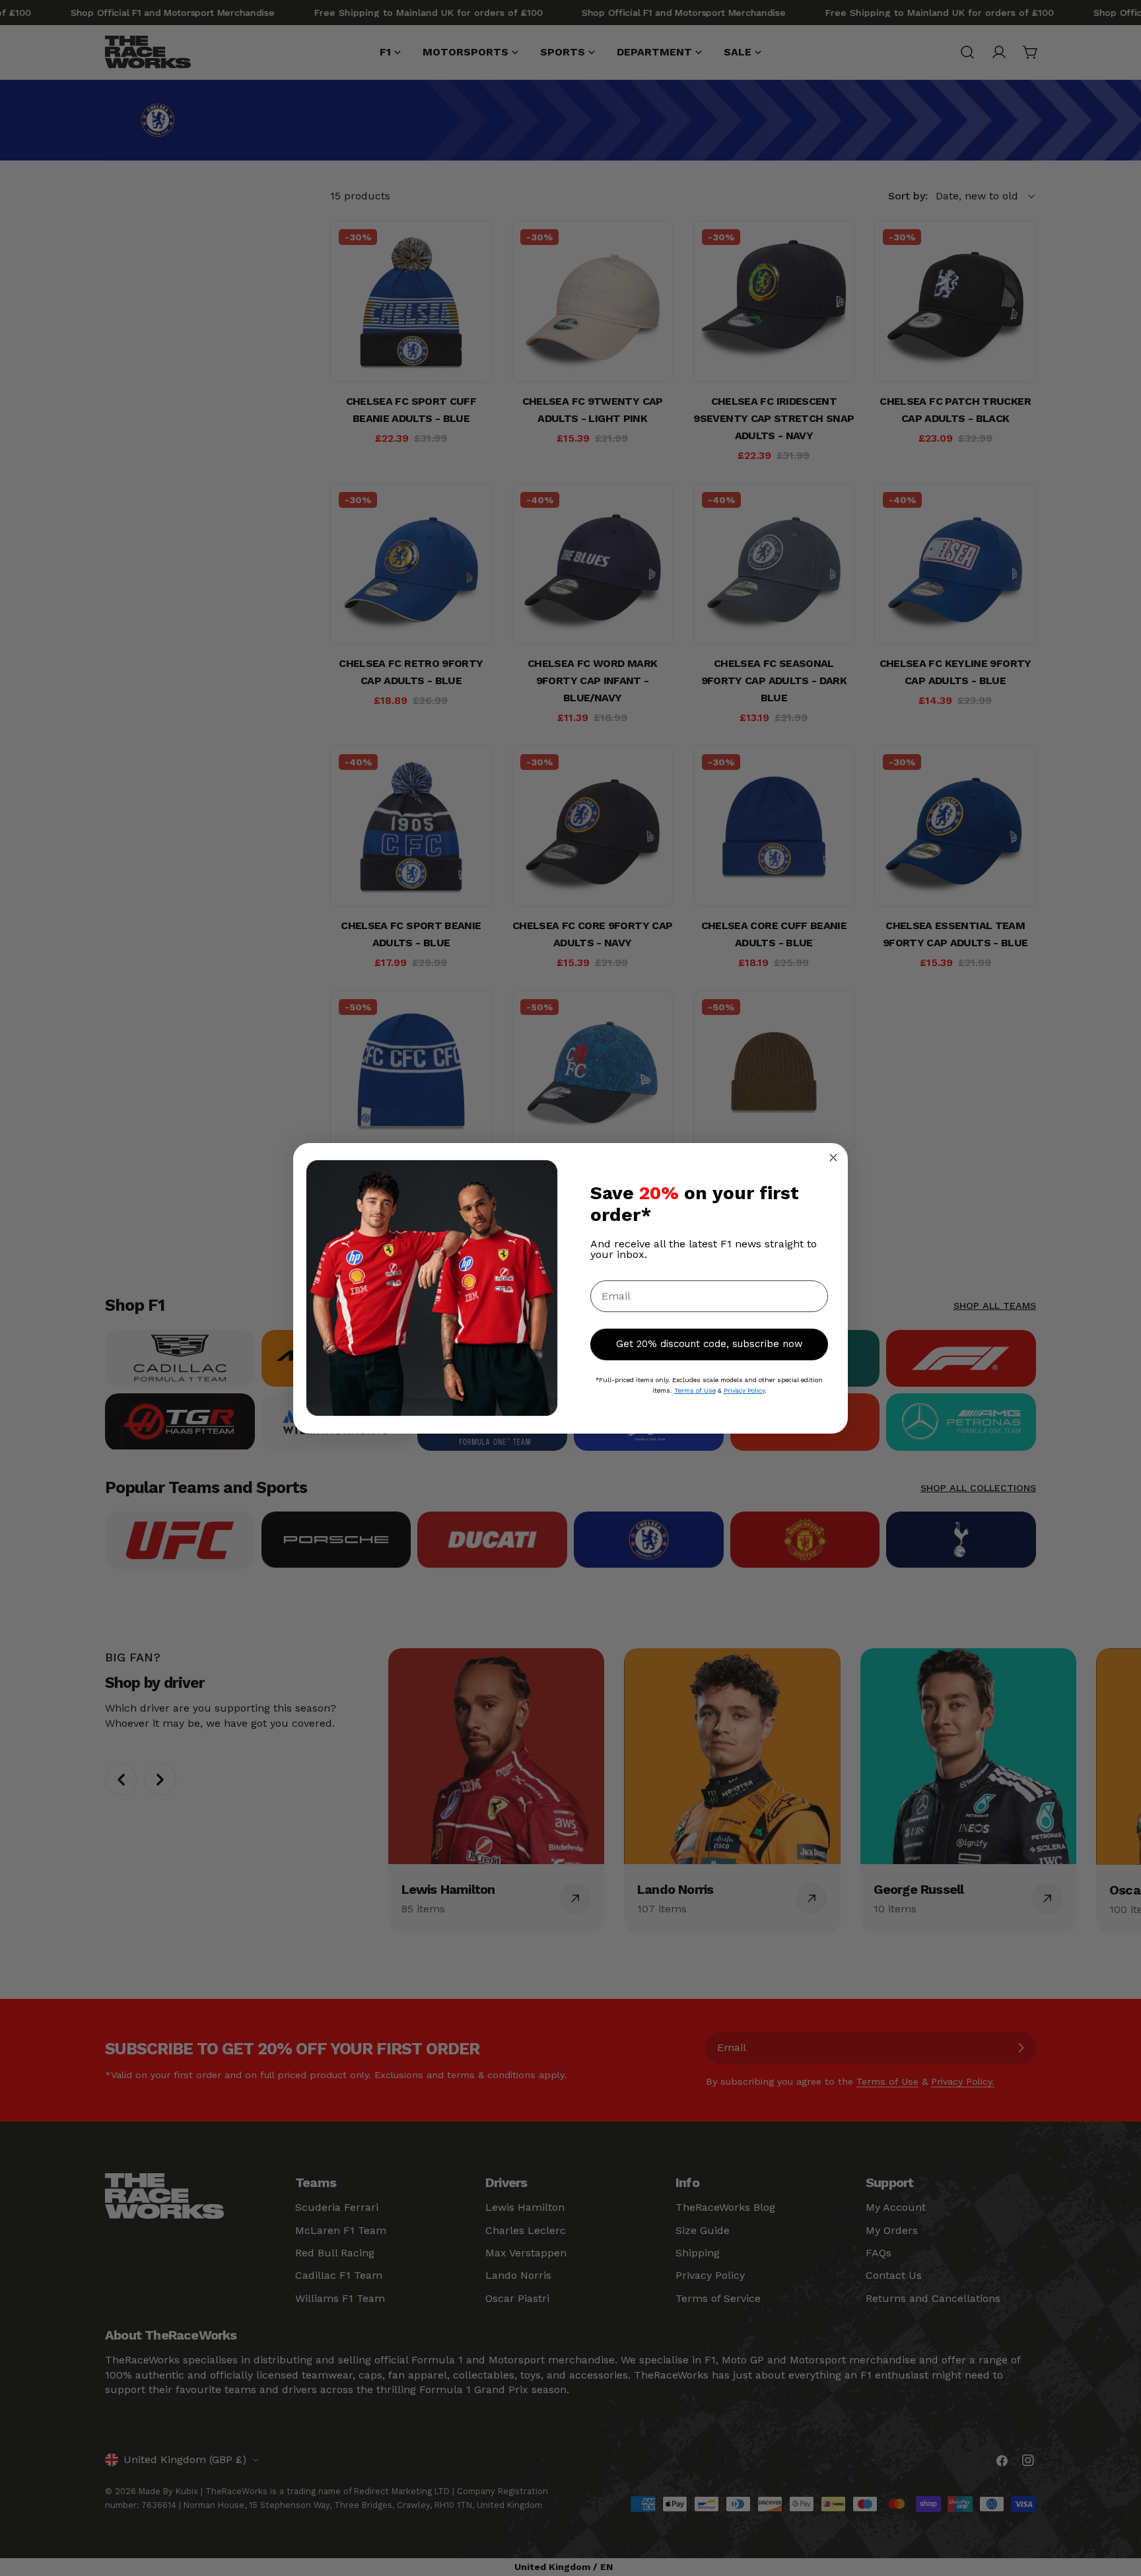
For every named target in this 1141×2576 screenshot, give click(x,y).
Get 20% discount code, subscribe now (709, 1344)
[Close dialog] (833, 1158)
